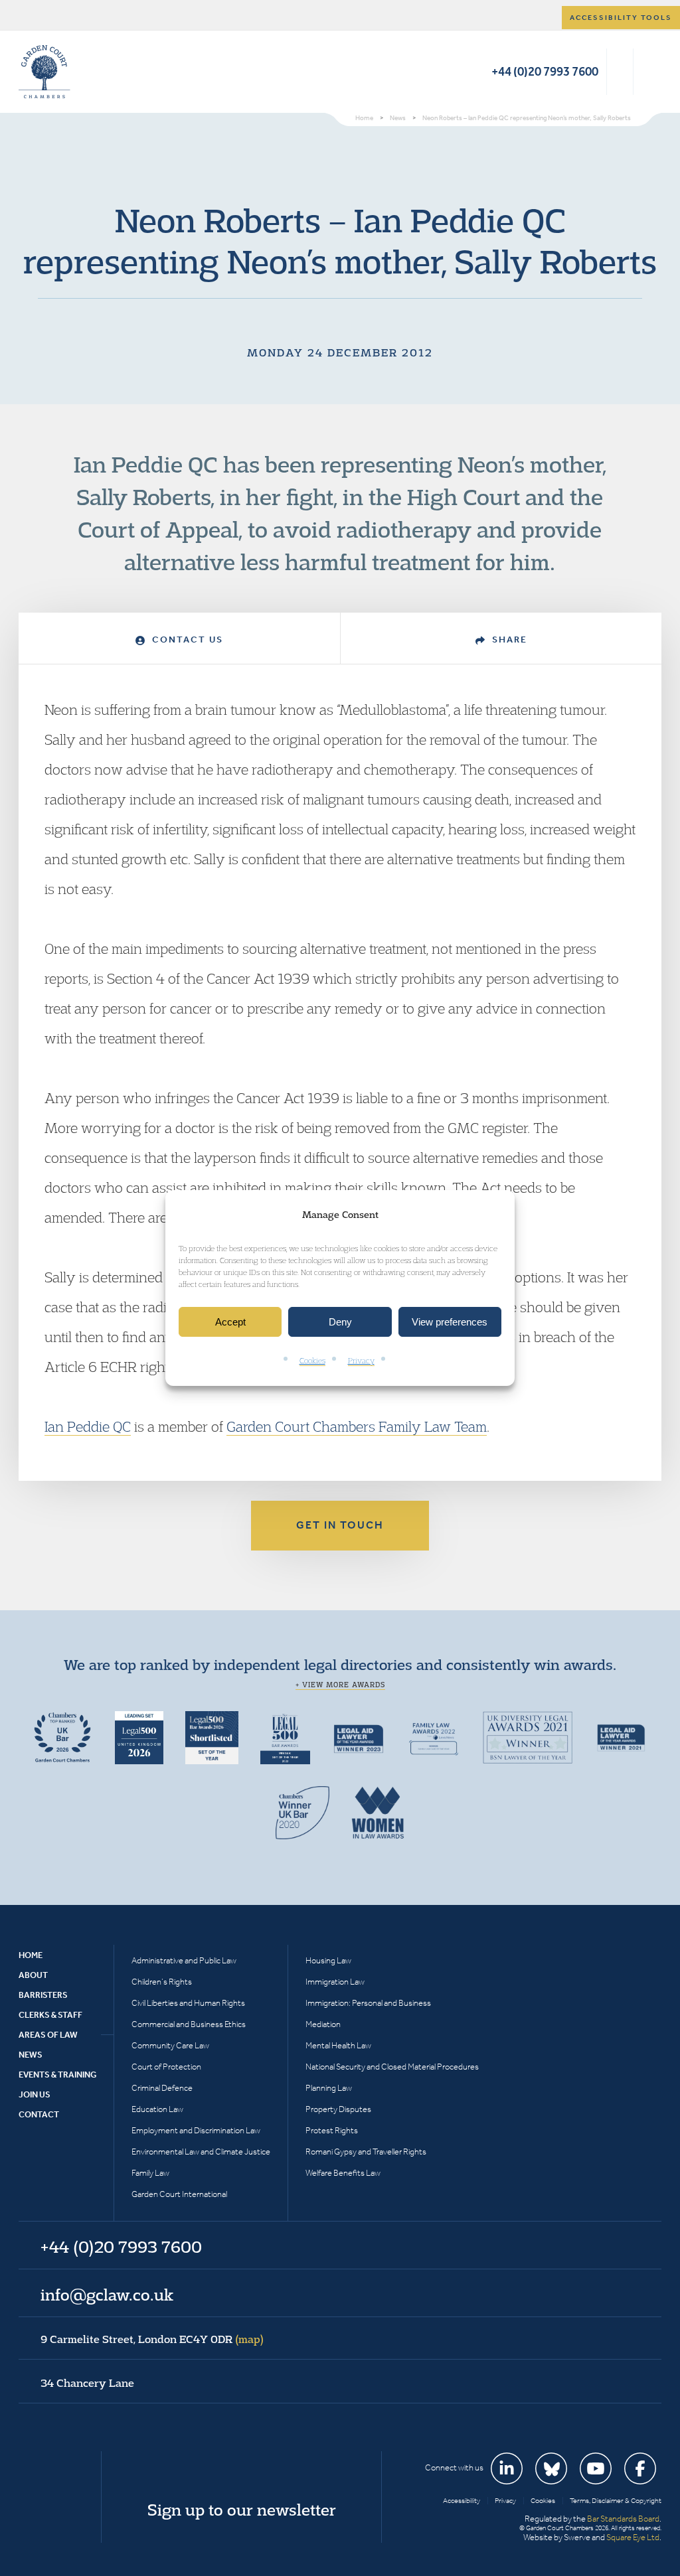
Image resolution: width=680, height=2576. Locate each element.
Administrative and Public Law (184, 1960)
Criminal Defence (162, 2088)
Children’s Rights (162, 1982)
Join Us (35, 2094)
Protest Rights (332, 2130)
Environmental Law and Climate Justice (201, 2152)
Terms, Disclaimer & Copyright (616, 2501)
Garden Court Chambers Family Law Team (357, 1426)
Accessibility (462, 2501)
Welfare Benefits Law (343, 2173)
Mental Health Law (338, 2045)
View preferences (450, 1322)
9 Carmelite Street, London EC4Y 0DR (152, 2339)
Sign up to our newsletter (242, 2510)
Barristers (43, 1995)
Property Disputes (338, 2109)
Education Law (157, 2109)
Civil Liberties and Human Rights (188, 2003)
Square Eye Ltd (633, 2537)
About (33, 1975)
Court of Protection (166, 2067)
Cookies (312, 1361)
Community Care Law (170, 2045)
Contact (39, 2114)
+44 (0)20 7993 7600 (545, 71)
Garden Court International (179, 2194)
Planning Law (329, 2088)
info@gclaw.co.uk (107, 2295)
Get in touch (340, 1525)
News (31, 2055)
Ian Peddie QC (88, 1426)
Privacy (361, 1361)
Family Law (150, 2173)
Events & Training (57, 2075)
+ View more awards (340, 1685)
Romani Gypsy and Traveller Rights (366, 2152)
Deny (340, 1322)
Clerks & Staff (50, 2015)
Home (31, 1955)
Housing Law (328, 1960)
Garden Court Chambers (44, 72)
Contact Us (186, 640)
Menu (649, 72)
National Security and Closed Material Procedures (392, 2067)
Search (620, 72)
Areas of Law (48, 2035)
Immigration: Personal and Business (368, 2003)
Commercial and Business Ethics (189, 2024)
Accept (230, 1322)
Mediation (323, 2024)
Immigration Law (335, 1982)
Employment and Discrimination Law (196, 2130)
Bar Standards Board (623, 2519)
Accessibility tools (621, 18)
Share (508, 640)
